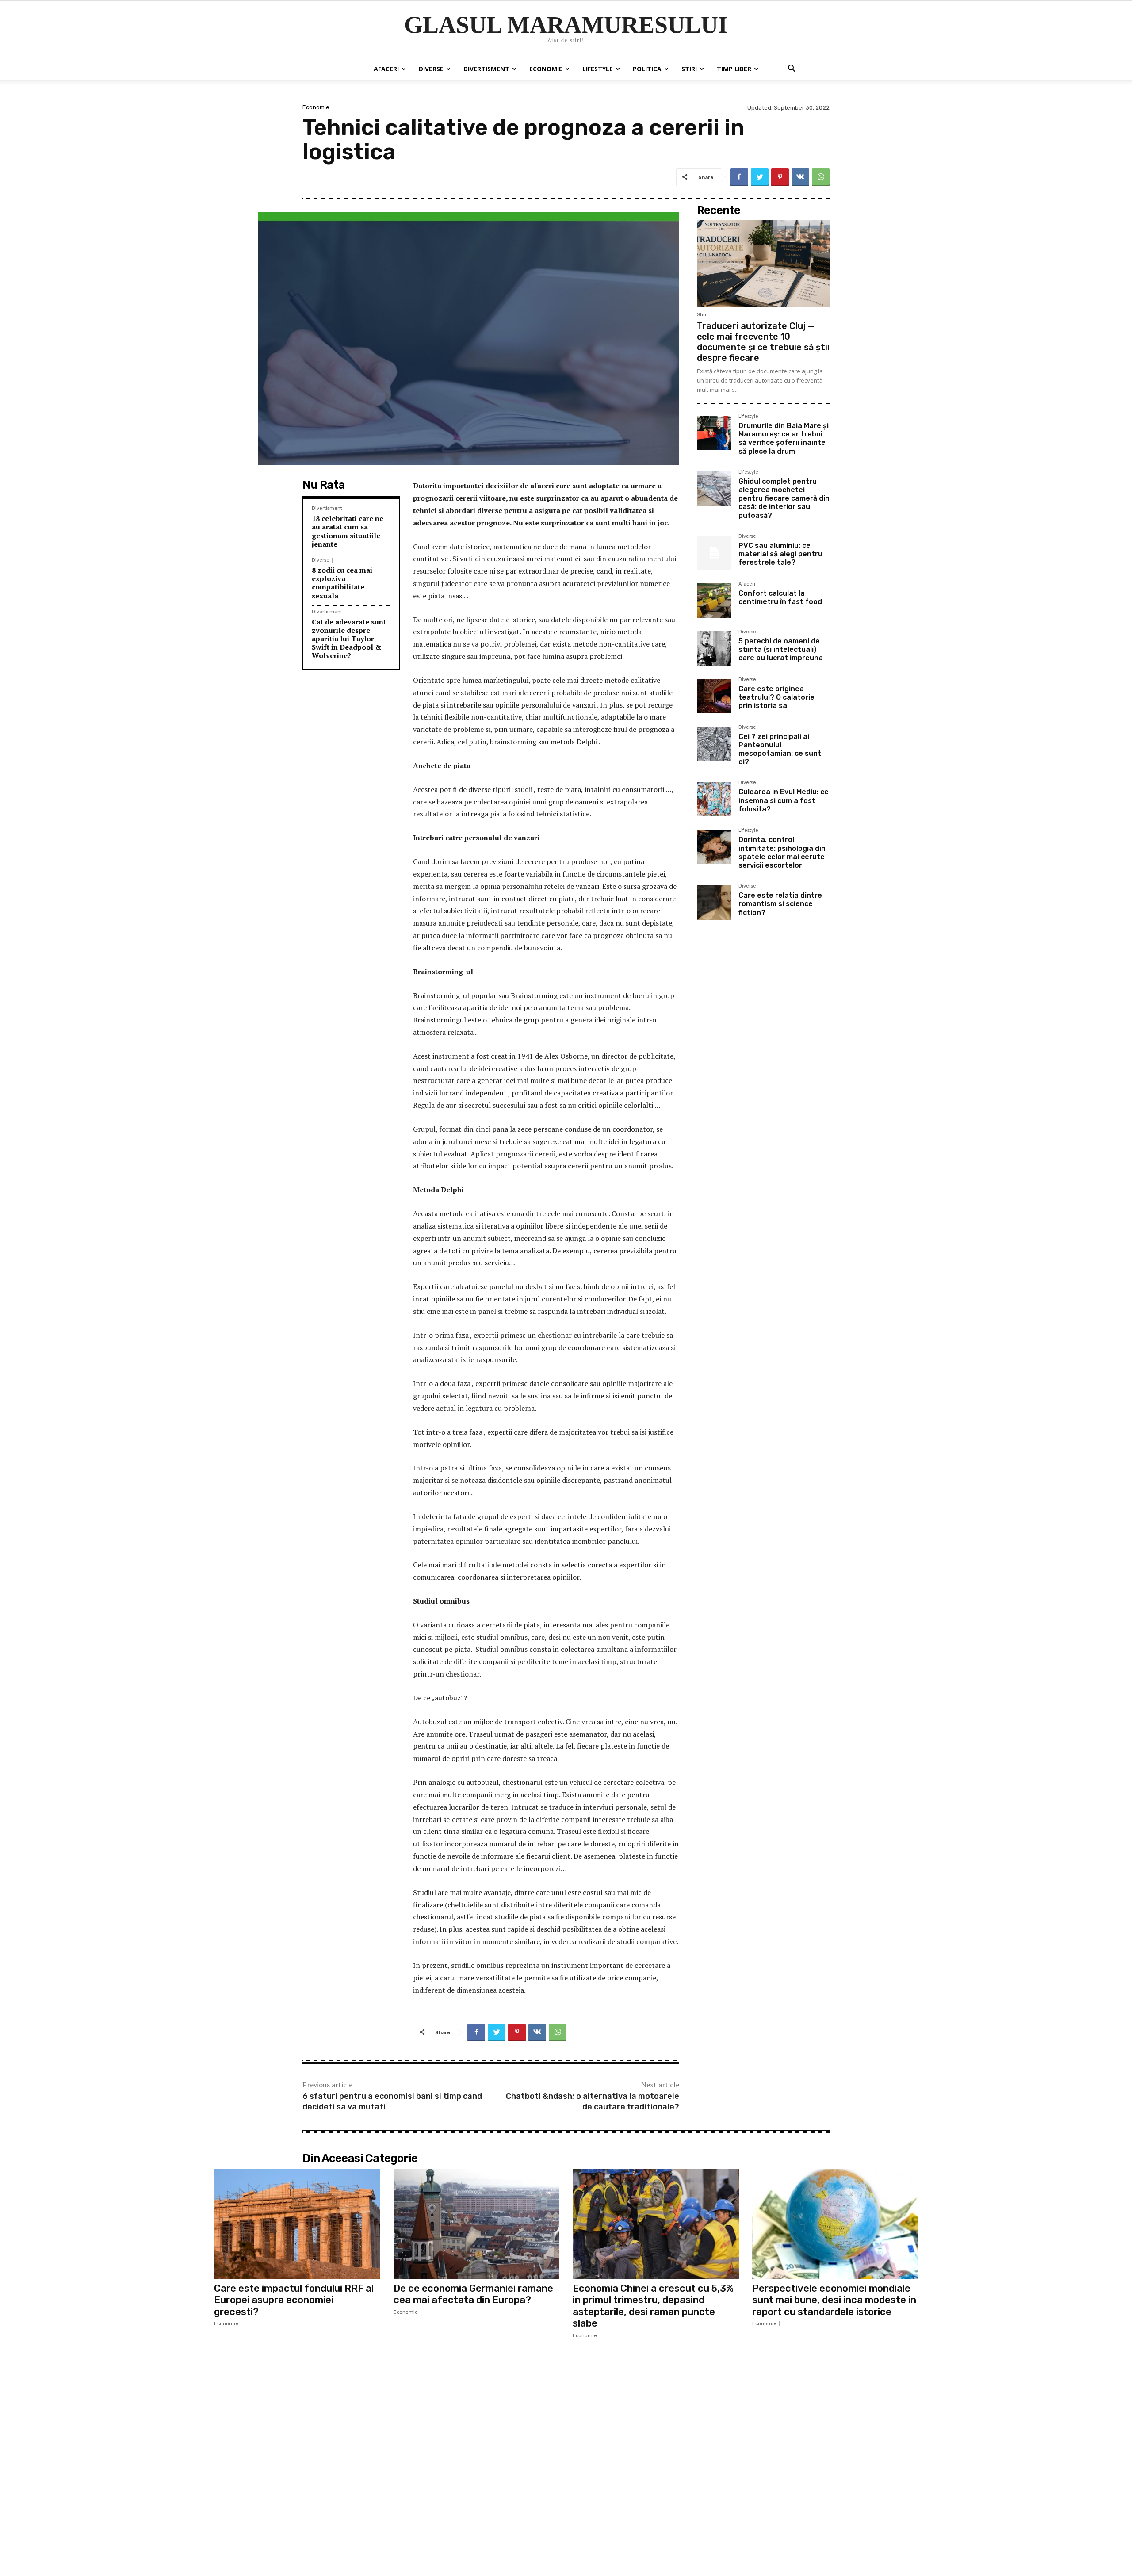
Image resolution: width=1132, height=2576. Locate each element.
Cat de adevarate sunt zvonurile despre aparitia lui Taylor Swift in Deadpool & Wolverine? (349, 639)
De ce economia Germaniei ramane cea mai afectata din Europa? (473, 2294)
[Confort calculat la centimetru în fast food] (714, 601)
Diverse (431, 69)
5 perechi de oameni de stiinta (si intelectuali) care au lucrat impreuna (781, 649)
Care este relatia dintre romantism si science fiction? (780, 904)
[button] (792, 70)
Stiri (689, 69)
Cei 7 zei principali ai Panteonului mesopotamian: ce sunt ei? (780, 749)
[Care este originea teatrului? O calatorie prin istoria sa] (714, 696)
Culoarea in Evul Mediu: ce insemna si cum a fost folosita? (784, 800)
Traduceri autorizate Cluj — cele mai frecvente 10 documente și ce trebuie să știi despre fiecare (763, 342)
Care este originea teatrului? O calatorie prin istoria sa (776, 697)
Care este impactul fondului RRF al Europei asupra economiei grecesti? (294, 2300)
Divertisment (486, 69)
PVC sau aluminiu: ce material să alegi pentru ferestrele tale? (780, 554)
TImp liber (734, 69)
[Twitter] (760, 177)
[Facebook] (739, 177)
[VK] (800, 177)
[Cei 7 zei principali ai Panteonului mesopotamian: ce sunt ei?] (714, 744)
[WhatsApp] (821, 177)
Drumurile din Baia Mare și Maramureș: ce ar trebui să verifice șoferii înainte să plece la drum (784, 438)
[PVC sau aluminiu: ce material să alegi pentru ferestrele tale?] (714, 553)
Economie (546, 69)
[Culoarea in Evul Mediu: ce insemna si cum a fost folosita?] (714, 799)
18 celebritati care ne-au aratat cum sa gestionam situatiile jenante (349, 531)
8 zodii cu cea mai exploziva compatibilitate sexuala (342, 583)
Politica (647, 69)
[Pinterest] (780, 177)
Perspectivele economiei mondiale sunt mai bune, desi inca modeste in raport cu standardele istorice (834, 2300)
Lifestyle (598, 69)
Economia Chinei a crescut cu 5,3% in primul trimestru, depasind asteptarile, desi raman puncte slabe (653, 2306)
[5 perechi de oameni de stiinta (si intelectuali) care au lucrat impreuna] (714, 648)
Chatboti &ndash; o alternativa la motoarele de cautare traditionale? (593, 2101)
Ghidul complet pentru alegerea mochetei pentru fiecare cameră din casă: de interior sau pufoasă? (784, 498)
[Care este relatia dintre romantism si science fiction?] (714, 903)
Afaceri (386, 69)
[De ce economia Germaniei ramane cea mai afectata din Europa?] (477, 2224)
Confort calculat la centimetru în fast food (780, 597)
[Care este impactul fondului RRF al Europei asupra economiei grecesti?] (297, 2224)
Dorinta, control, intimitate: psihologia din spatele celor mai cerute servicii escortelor (782, 852)
